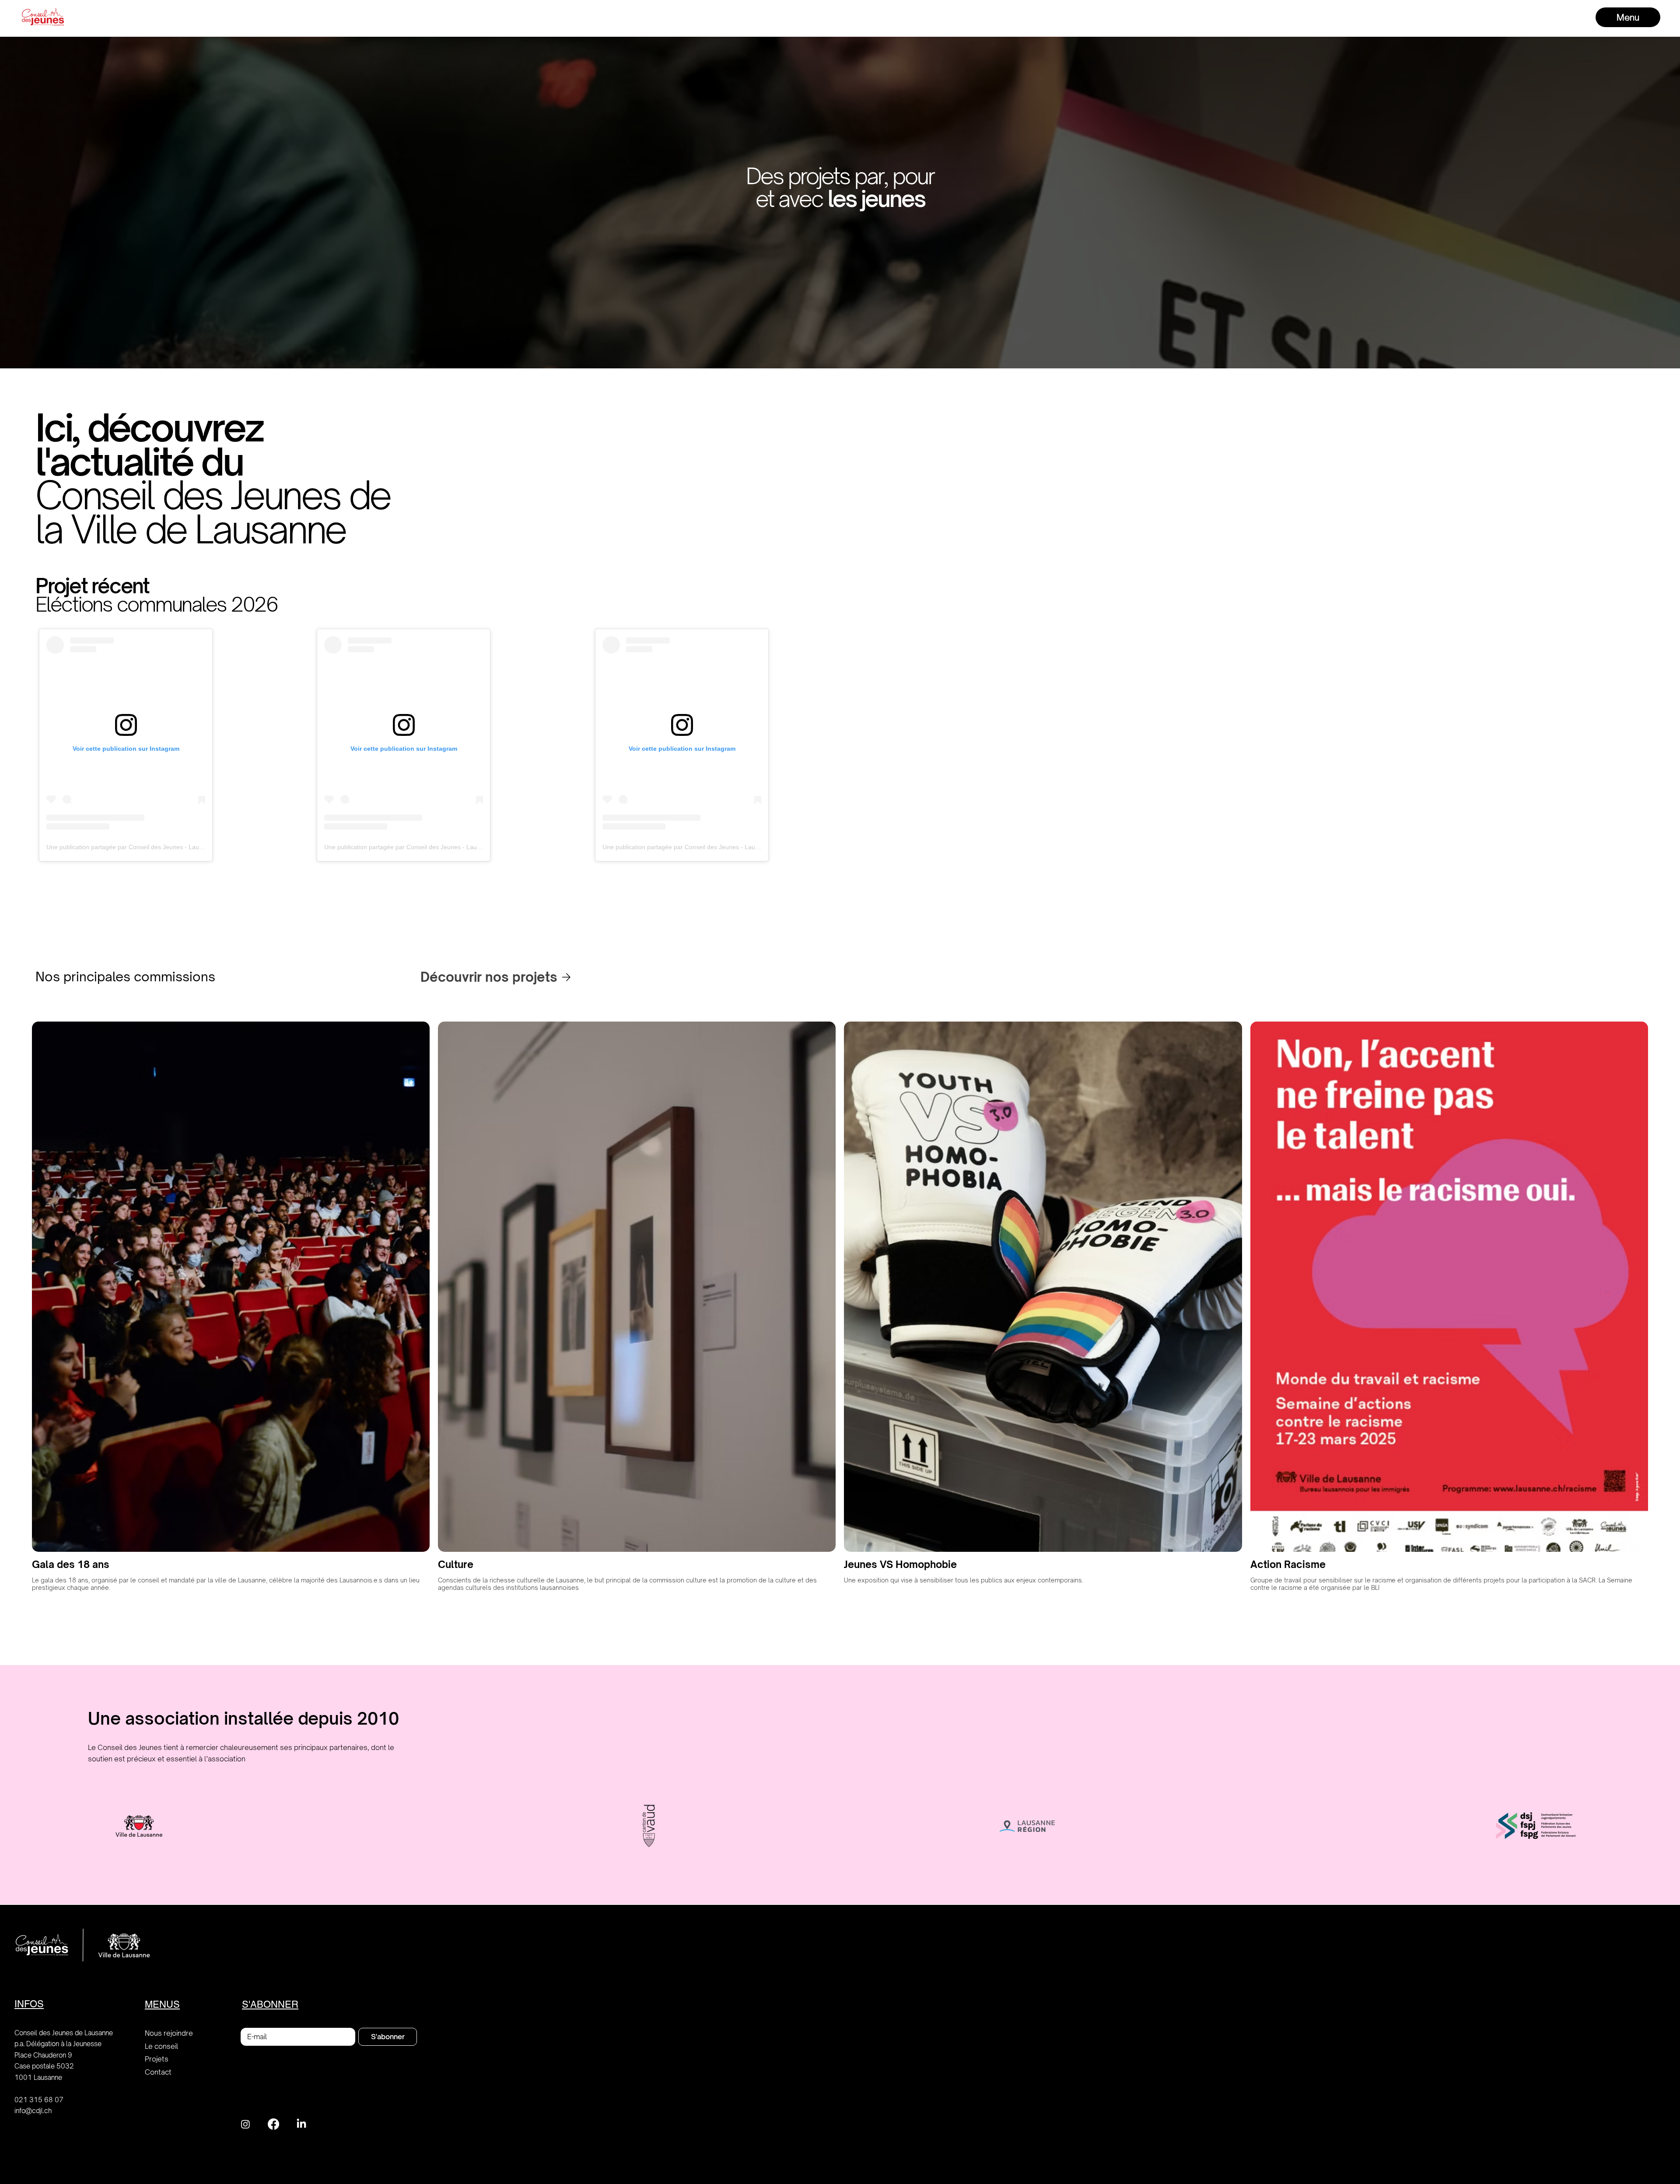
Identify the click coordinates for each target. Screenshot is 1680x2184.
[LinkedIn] (301, 2124)
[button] (1628, 17)
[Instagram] (245, 2124)
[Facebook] (273, 2124)
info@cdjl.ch (33, 2111)
